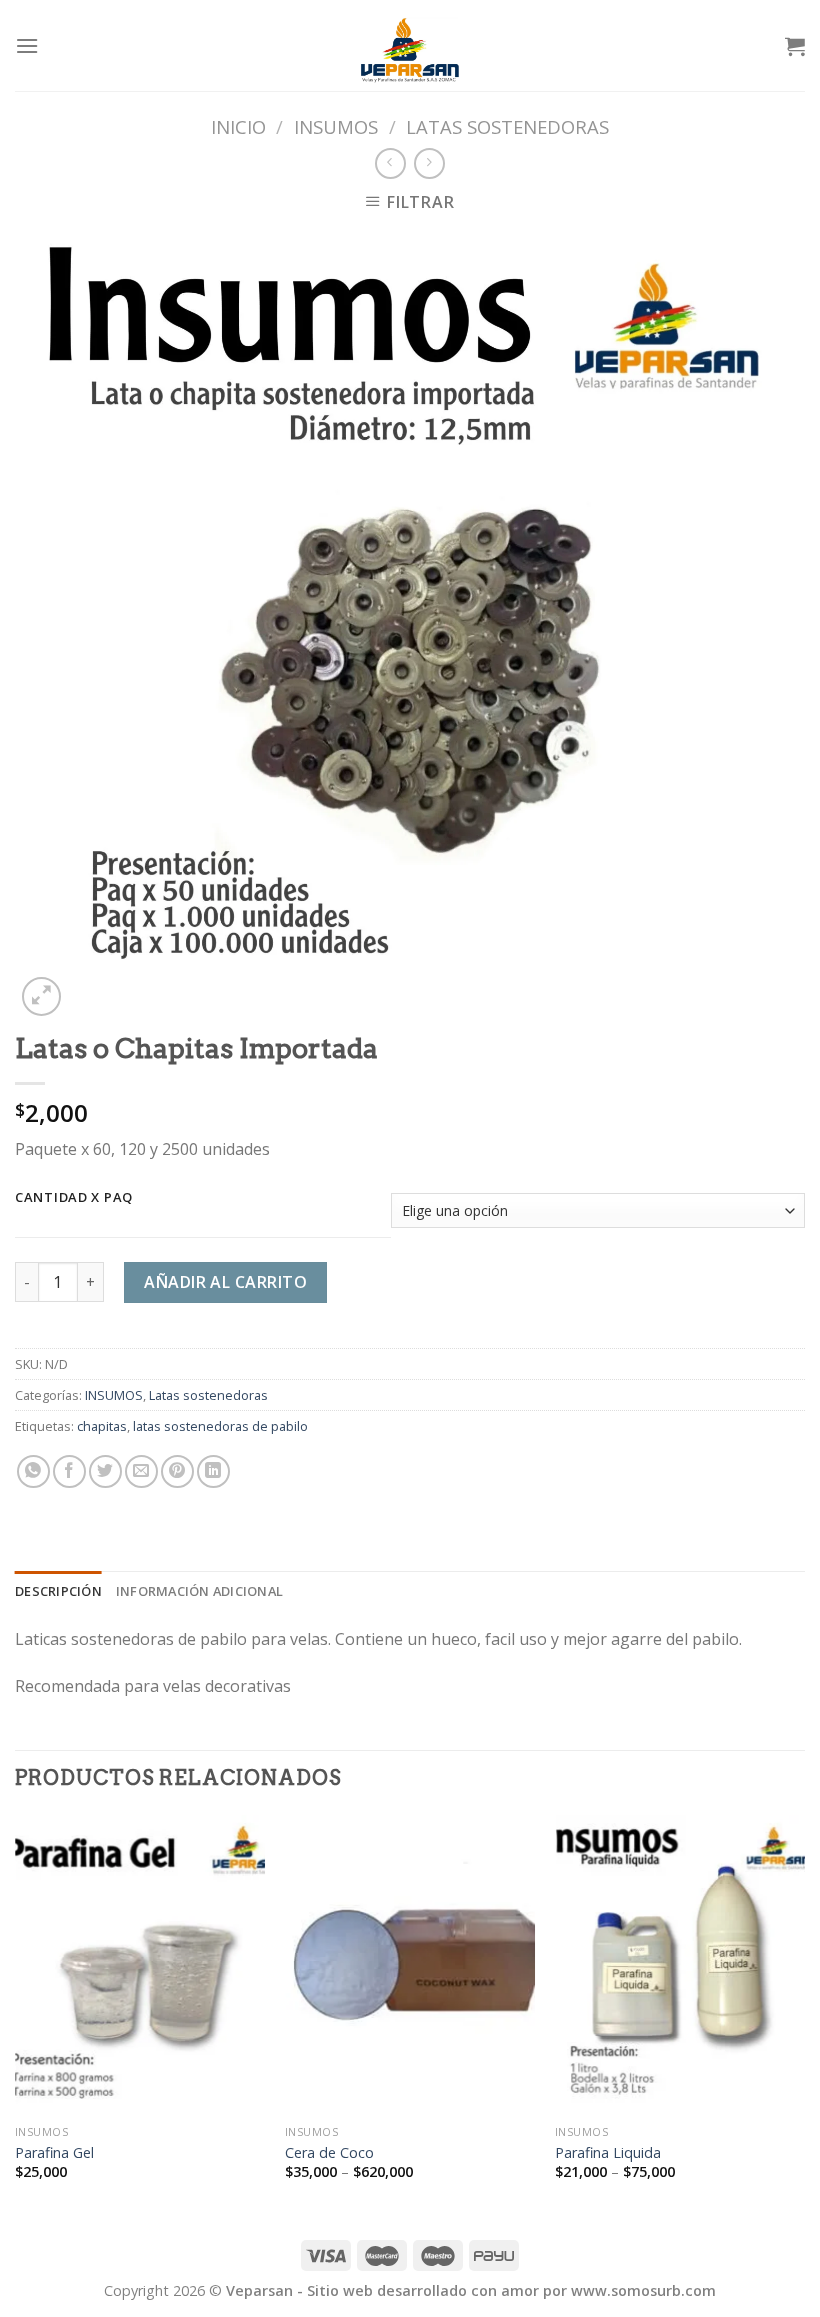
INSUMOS (336, 126)
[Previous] (16, 2015)
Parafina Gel (54, 2153)
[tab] (58, 1591)
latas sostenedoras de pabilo (220, 1426)
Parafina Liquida (608, 2153)
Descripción (58, 1591)
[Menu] (27, 45)
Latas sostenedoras (507, 126)
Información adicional (199, 1591)
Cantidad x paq (74, 1198)
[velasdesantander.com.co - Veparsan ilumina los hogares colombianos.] (410, 45)
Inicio (238, 126)
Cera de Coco (329, 2153)
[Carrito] (795, 46)
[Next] (804, 2015)
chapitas (102, 1426)
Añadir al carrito (225, 1282)
